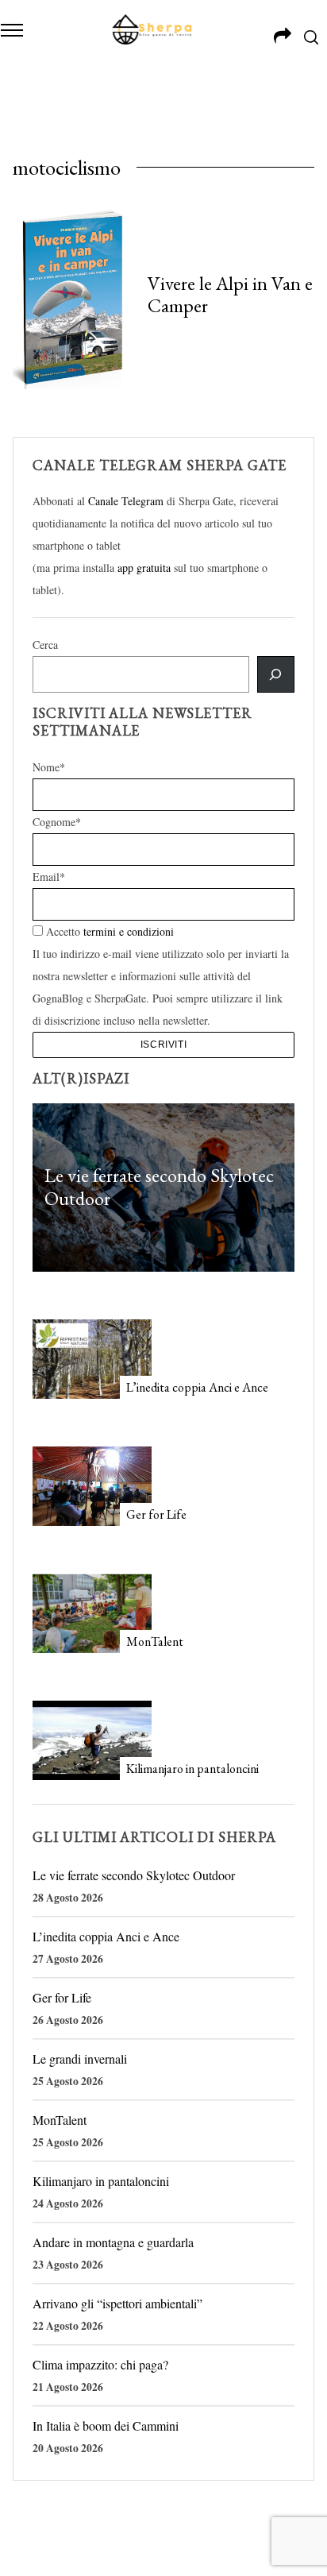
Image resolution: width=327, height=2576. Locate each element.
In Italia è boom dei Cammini (106, 2425)
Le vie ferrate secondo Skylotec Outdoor (159, 1188)
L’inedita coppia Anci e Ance (197, 1387)
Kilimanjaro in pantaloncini (192, 1769)
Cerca (45, 645)
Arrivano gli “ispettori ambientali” (117, 2303)
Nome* (49, 767)
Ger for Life (156, 1514)
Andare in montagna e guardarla (113, 2242)
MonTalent (155, 1641)
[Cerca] (275, 674)
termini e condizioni (129, 931)
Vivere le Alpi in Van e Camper (230, 294)
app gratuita (144, 568)
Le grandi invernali (80, 2058)
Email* (49, 877)
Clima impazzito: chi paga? (100, 2364)
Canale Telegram (126, 501)
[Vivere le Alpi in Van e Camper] (72, 297)
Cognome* (57, 822)
